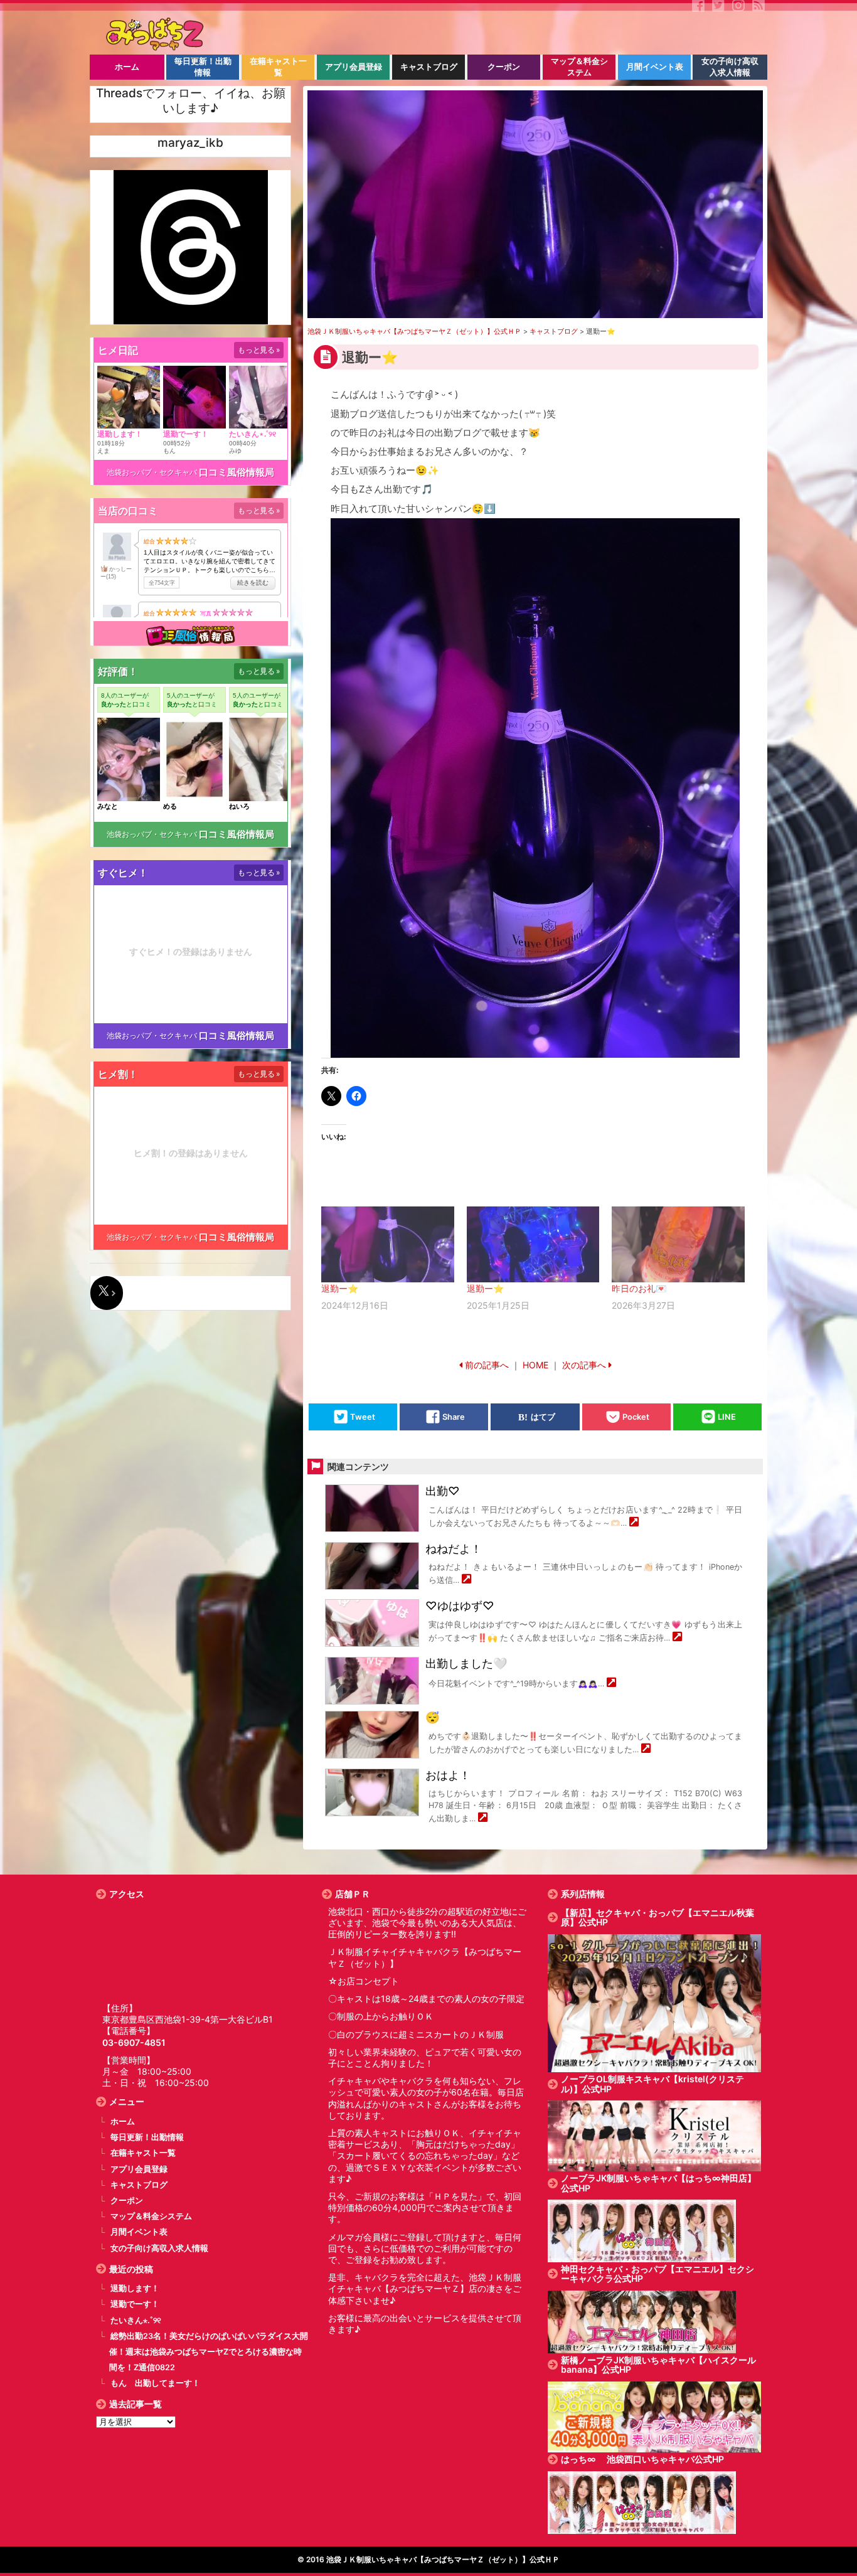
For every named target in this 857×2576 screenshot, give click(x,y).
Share (454, 1417)
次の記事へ (584, 1365)
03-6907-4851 (134, 2042)
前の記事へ (487, 1365)
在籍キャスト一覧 (143, 2153)
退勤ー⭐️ (340, 1288)
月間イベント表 (139, 2232)
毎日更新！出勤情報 (147, 2137)
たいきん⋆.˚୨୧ (136, 2320)
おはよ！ (448, 1775)
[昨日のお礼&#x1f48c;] (678, 1244)
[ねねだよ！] (466, 1580)
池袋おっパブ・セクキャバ (152, 472)
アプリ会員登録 (139, 2169)
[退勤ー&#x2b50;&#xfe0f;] (388, 1244)
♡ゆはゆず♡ (460, 1606)
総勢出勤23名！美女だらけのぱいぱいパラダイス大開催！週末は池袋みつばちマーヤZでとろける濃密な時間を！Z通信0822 (209, 2352)
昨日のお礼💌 (639, 1288)
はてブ (543, 1417)
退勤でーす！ (135, 2304)
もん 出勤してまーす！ (155, 2383)
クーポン (127, 2201)
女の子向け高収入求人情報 (159, 2248)
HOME (535, 1365)
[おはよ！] (483, 1818)
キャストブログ (139, 2185)
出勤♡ (443, 1491)
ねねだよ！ (454, 1549)
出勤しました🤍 (466, 1663)
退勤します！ (135, 2288)
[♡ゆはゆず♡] (677, 1638)
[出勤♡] (634, 1523)
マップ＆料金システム (151, 2216)
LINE (727, 1417)
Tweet (363, 1417)
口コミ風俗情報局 (237, 472)
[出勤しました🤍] (611, 1684)
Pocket (636, 1417)
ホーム (123, 2121)
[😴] (646, 1749)
